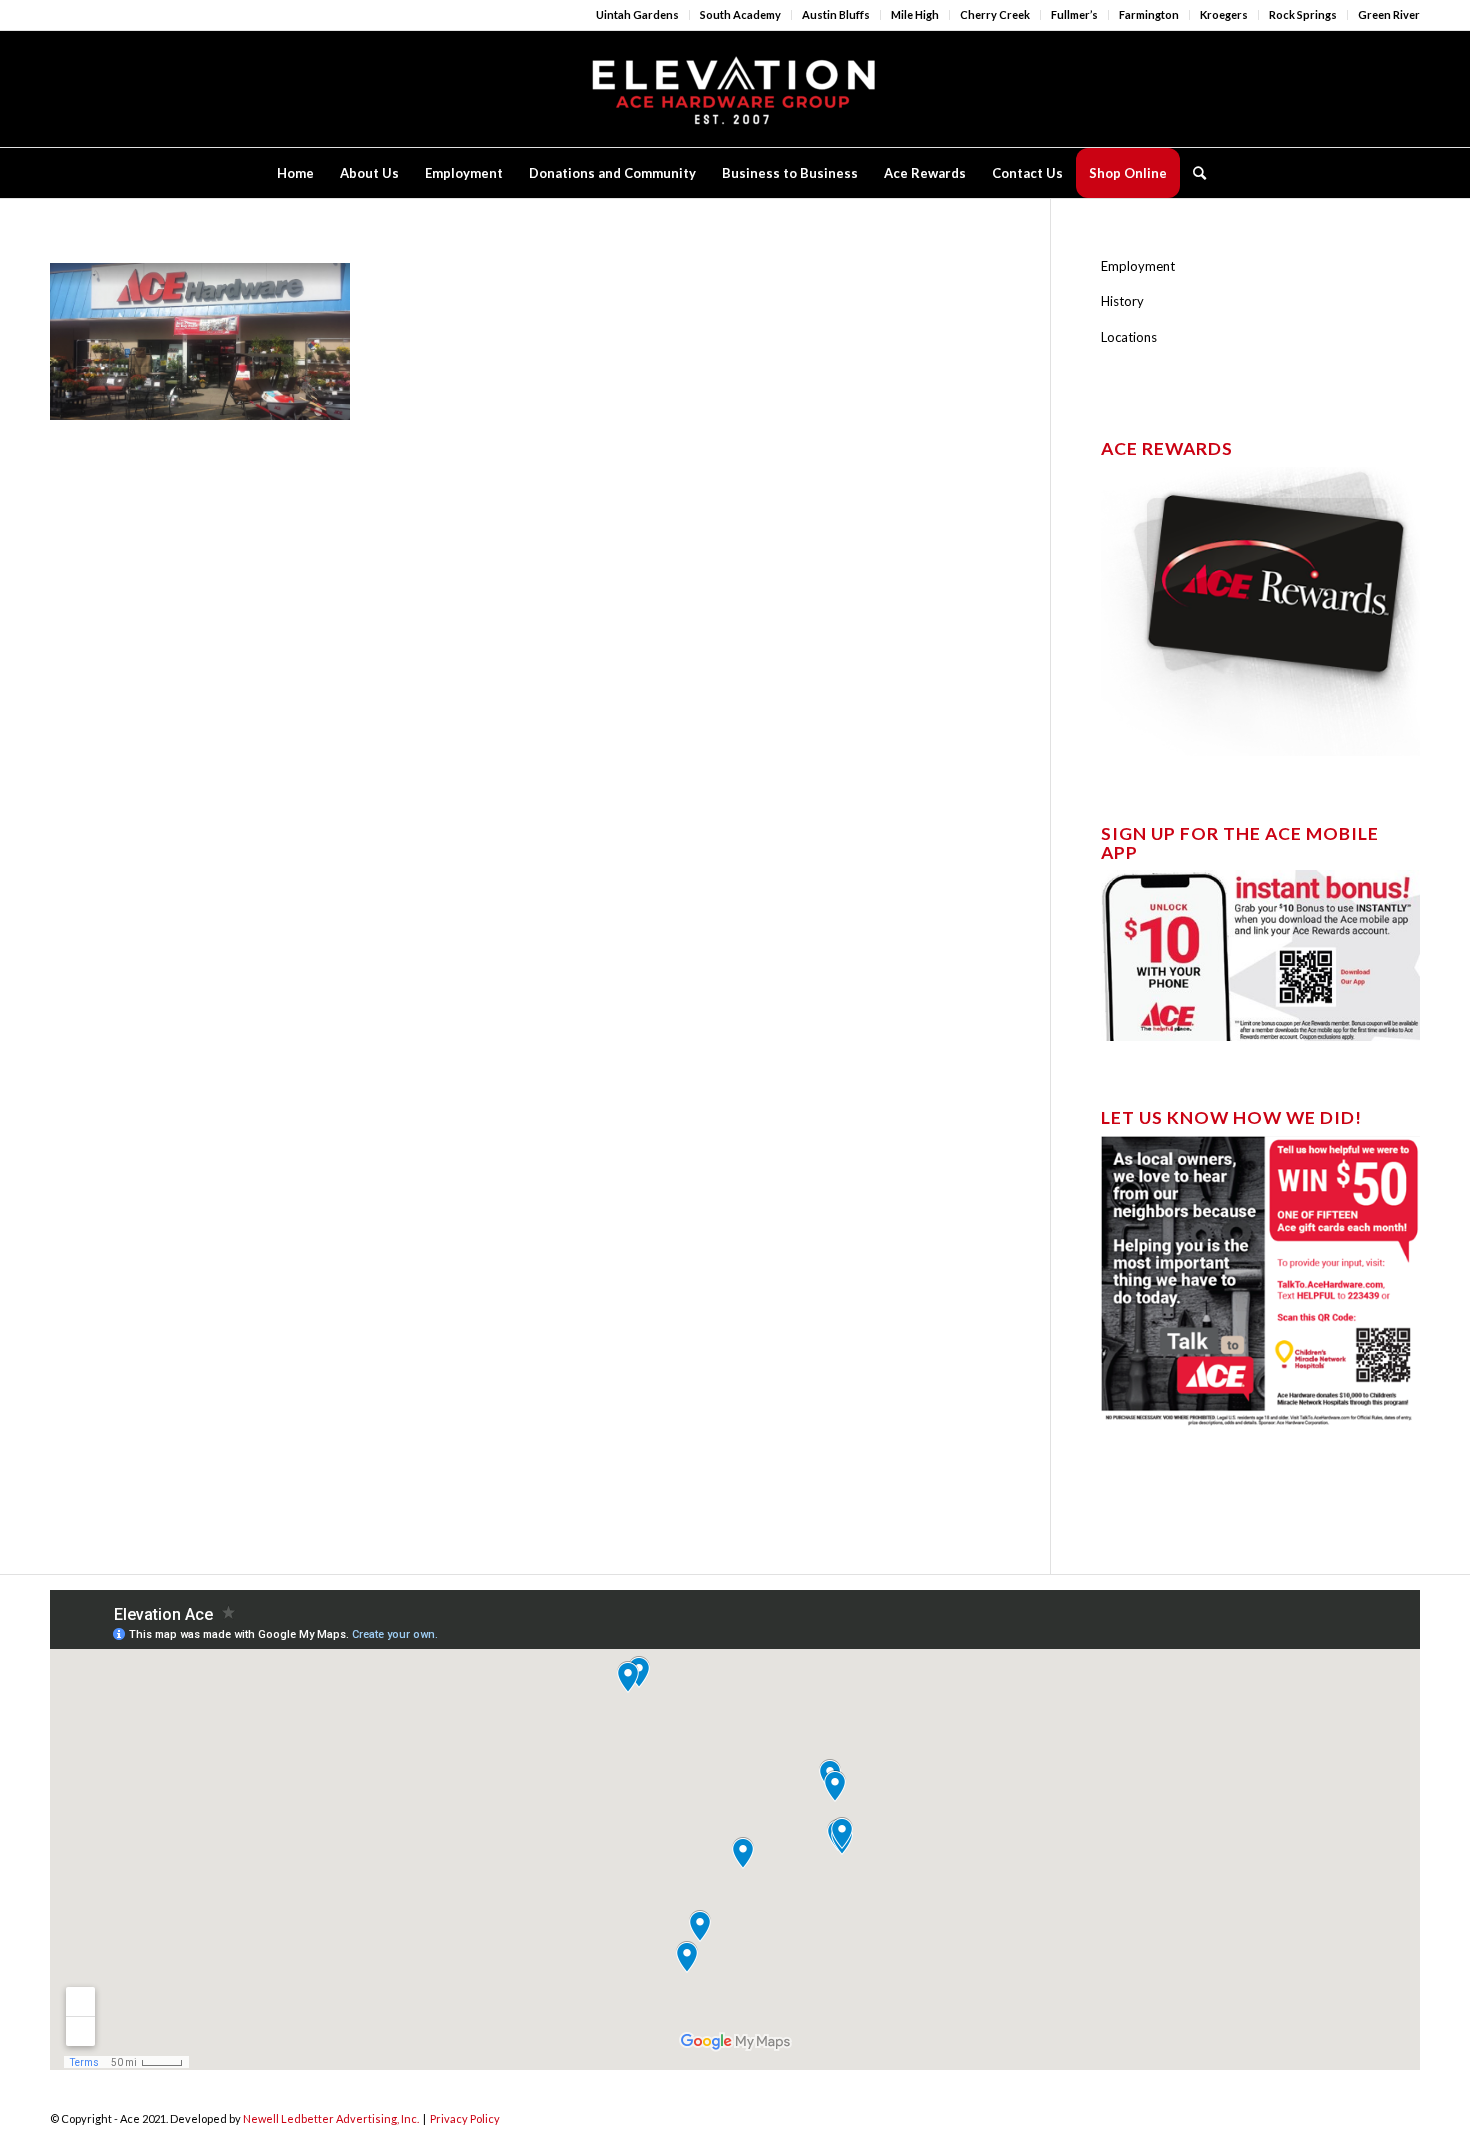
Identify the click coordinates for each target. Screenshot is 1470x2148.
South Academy (740, 14)
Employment (1138, 266)
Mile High (915, 14)
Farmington (1149, 14)
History (1122, 301)
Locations (1129, 337)
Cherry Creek (995, 14)
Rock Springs (1303, 14)
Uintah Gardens (637, 14)
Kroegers (1224, 14)
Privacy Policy (465, 2118)
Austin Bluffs (836, 14)
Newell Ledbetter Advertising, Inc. (331, 2118)
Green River (1389, 14)
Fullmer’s (1074, 14)
